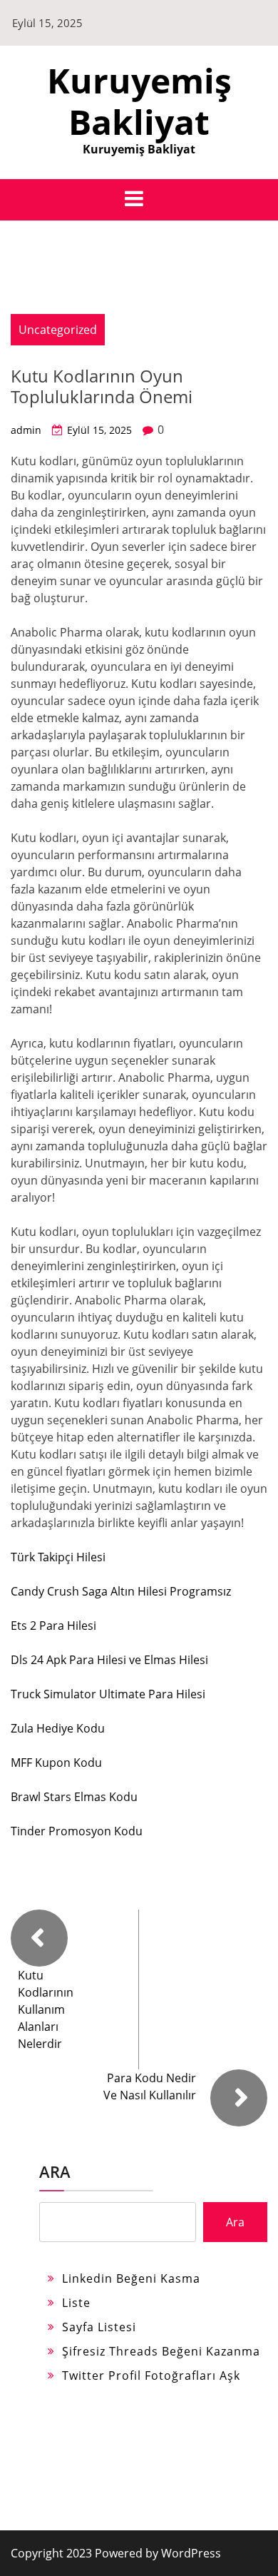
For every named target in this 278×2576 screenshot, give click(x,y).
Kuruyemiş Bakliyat (139, 101)
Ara (55, 2171)
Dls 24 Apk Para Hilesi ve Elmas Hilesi (109, 1660)
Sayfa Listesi (99, 2327)
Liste (76, 2303)
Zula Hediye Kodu (58, 1728)
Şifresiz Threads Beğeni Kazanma (161, 2351)
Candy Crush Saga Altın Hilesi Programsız (121, 1591)
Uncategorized (58, 330)
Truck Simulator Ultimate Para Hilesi (108, 1694)
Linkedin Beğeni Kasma (131, 2278)
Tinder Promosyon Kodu (77, 1831)
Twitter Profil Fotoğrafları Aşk (151, 2375)
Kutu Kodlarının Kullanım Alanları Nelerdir (46, 2009)
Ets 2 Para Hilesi (53, 1626)
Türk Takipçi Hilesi (58, 1557)
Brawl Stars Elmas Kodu (74, 1797)
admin (26, 430)
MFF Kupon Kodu (56, 1763)
